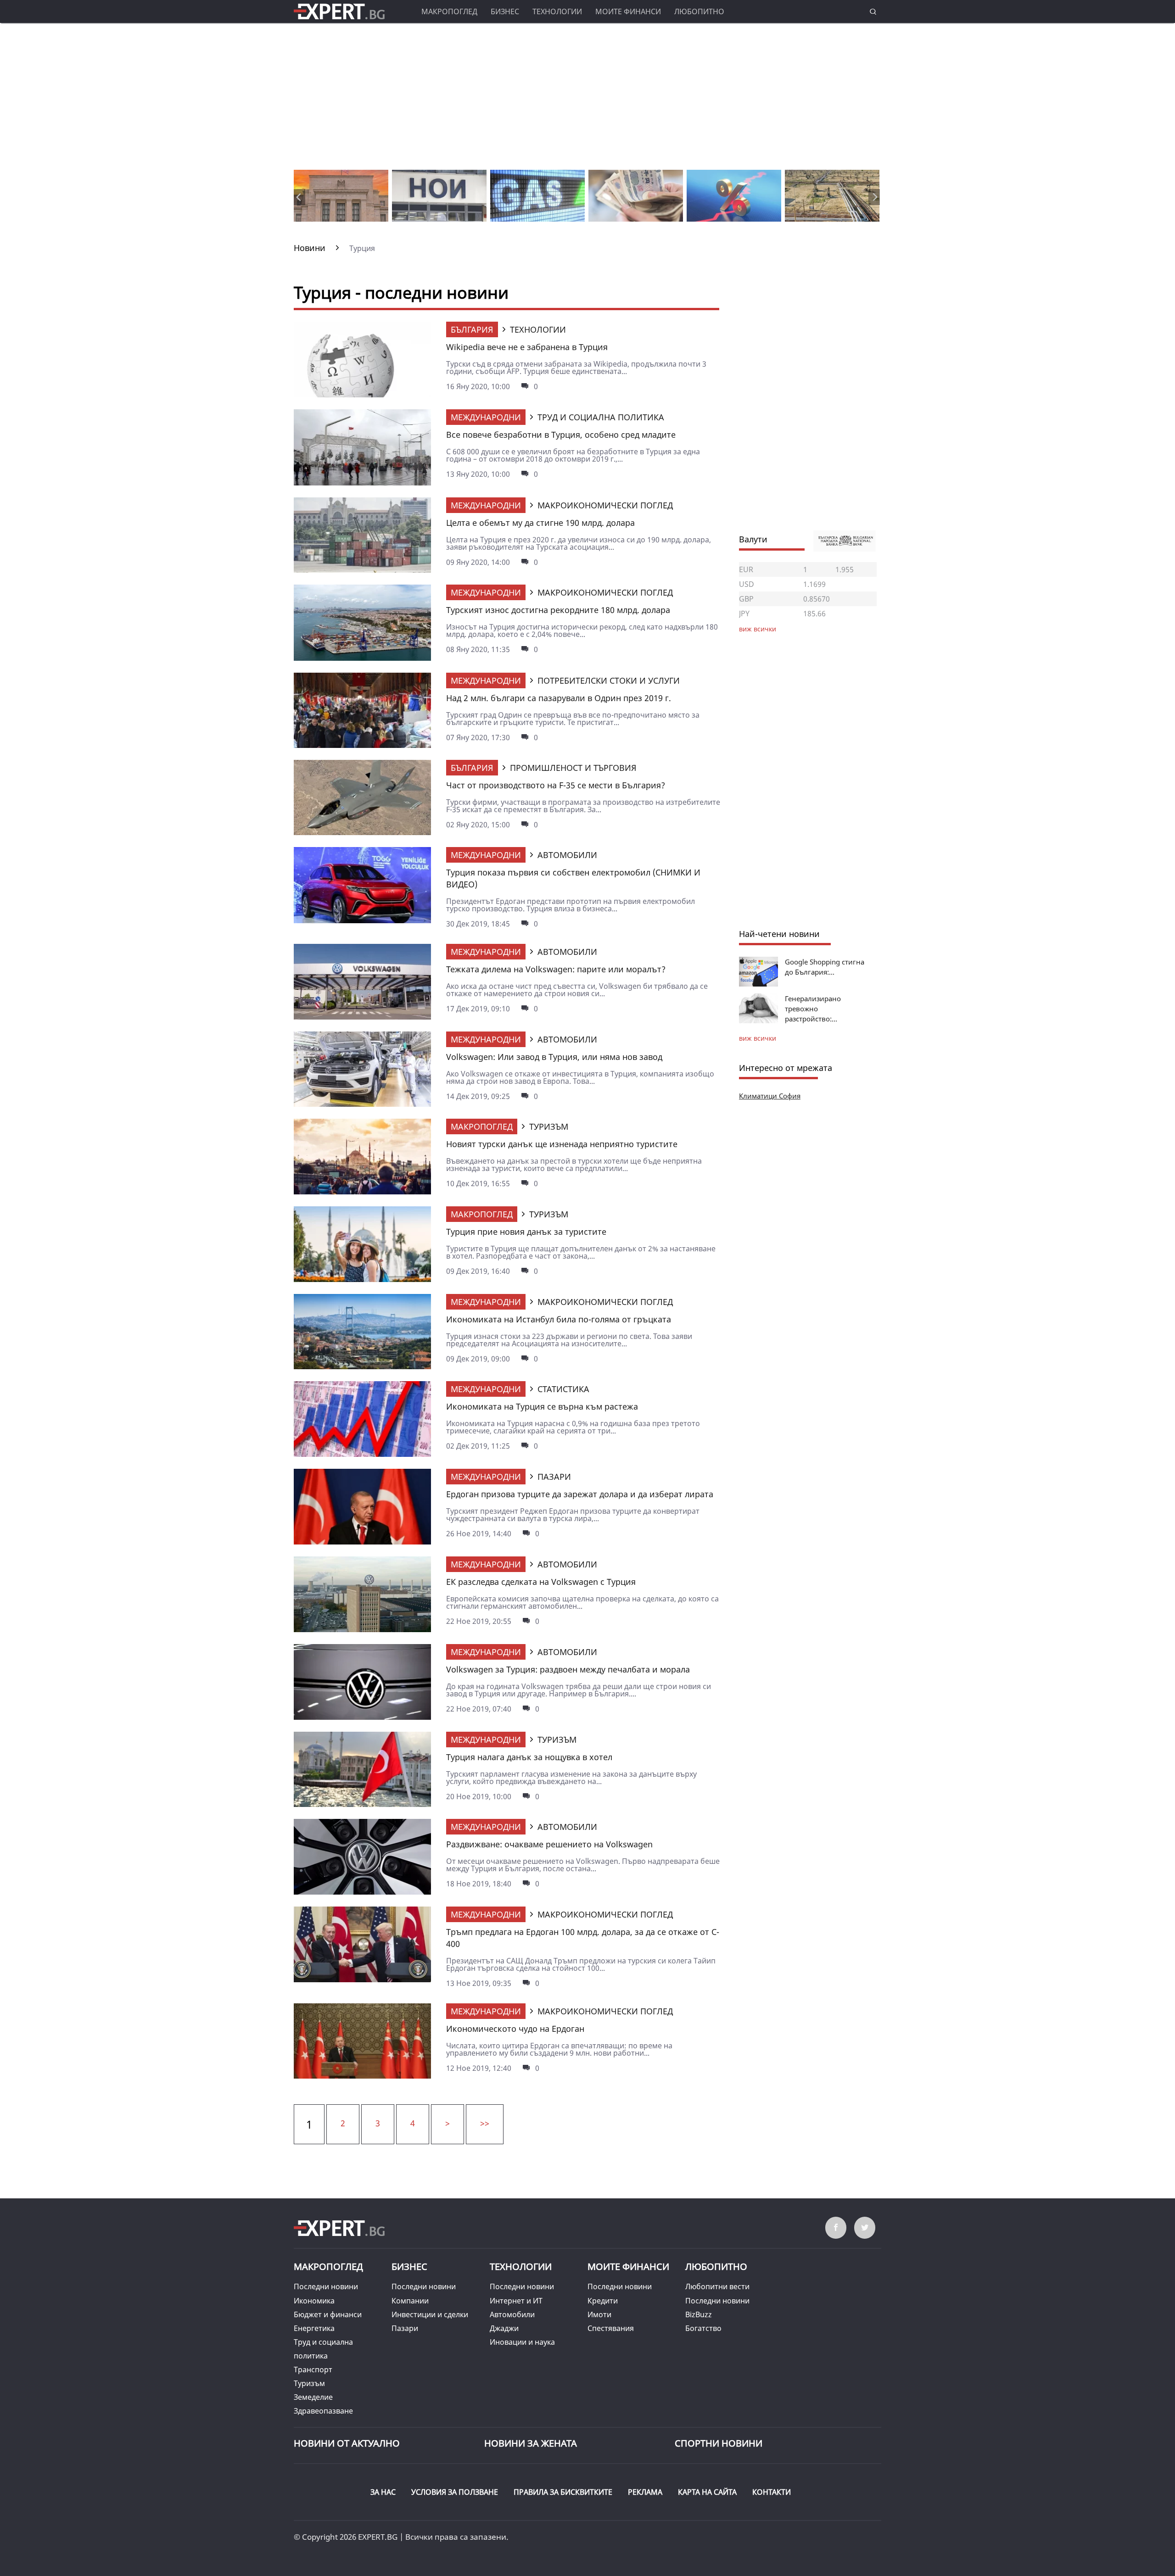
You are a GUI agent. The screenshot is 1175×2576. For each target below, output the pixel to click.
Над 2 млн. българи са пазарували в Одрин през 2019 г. (559, 698)
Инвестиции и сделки (430, 2314)
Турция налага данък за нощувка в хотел (529, 1757)
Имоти (599, 2314)
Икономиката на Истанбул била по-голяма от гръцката (559, 1319)
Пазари (405, 2328)
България (472, 329)
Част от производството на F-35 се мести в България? (556, 785)
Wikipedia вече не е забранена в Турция (527, 347)
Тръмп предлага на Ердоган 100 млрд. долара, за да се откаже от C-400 (583, 1938)
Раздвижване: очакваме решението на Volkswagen (549, 1844)
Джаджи (504, 2328)
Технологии (557, 11)
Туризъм (309, 2383)
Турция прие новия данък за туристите (526, 1232)
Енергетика (314, 2328)
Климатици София (770, 1096)
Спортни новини (719, 2443)
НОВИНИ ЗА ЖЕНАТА (531, 2443)
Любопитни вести (717, 2286)
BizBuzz (699, 2314)
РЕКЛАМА (645, 2492)
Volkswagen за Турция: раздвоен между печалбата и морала (568, 1669)
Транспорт (313, 2370)
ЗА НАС (383, 2492)
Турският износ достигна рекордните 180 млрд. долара (558, 610)
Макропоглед (449, 11)
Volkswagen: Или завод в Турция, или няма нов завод (554, 1057)
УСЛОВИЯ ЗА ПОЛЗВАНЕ (455, 2492)
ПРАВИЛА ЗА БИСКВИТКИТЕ (563, 2492)
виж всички (758, 1038)
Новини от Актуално (347, 2443)
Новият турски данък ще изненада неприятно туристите (562, 1144)
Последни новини (326, 2286)
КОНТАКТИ (772, 2492)
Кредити (603, 2301)
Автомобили (512, 2314)
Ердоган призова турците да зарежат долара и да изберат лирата (580, 1494)
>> (485, 2123)
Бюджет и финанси (328, 2314)
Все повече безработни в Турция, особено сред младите (561, 435)
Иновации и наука (522, 2342)
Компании (410, 2301)
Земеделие (313, 2397)
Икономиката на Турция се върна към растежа (542, 1406)
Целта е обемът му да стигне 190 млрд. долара (540, 523)
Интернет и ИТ (516, 2301)
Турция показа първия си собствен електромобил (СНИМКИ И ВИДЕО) (573, 878)
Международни (486, 417)
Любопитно (699, 11)
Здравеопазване (323, 2411)
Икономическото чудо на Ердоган (515, 2029)
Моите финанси (628, 11)
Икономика (314, 2301)
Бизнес (505, 11)
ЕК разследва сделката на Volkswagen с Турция (541, 1582)
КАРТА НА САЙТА (707, 2492)
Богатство (703, 2328)
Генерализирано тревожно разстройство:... (813, 1009)
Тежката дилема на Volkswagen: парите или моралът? (556, 969)
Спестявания (611, 2328)
